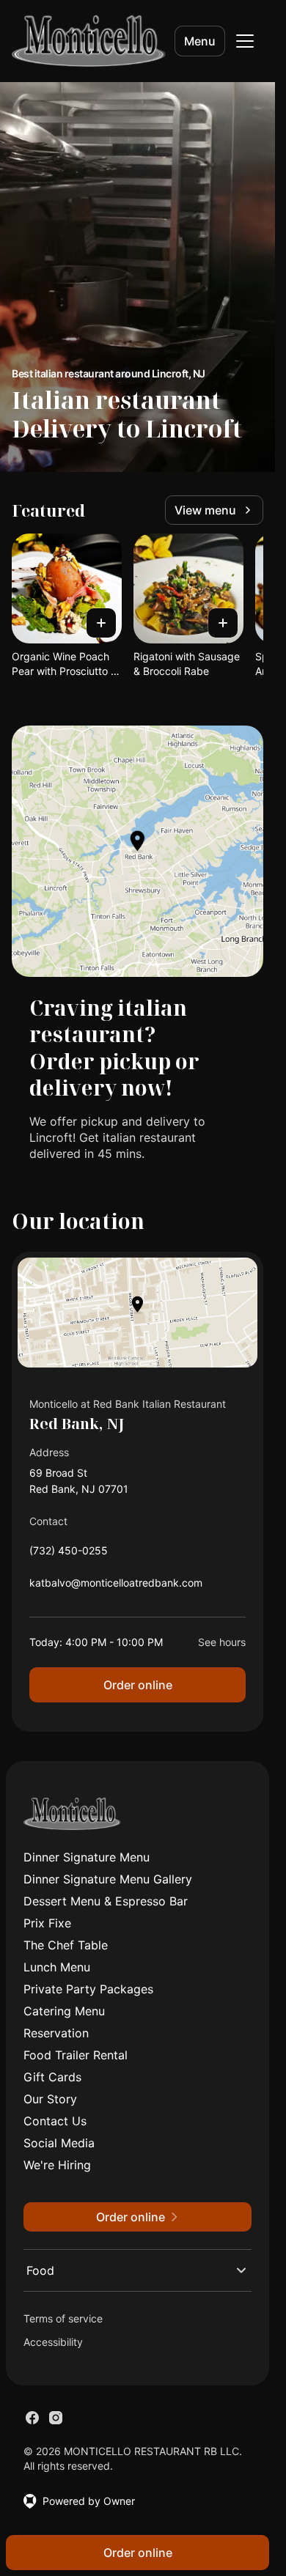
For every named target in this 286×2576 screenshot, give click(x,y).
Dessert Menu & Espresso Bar (106, 1901)
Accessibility (53, 2342)
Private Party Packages (88, 1989)
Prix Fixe (47, 1923)
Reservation (56, 2033)
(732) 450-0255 (69, 1554)
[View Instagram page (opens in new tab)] (56, 2418)
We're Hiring (57, 2165)
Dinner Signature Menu (87, 1857)
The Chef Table (66, 1945)
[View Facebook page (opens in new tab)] (32, 2418)
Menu (200, 41)
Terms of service (63, 2318)
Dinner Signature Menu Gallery (108, 1879)
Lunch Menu (57, 1967)
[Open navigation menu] (245, 41)
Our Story (50, 2099)
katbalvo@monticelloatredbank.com (116, 1586)
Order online (138, 1685)
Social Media (59, 2143)
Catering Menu (64, 2011)
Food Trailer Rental (76, 2055)
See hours (222, 1642)
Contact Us (55, 2121)
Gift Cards (52, 2077)
